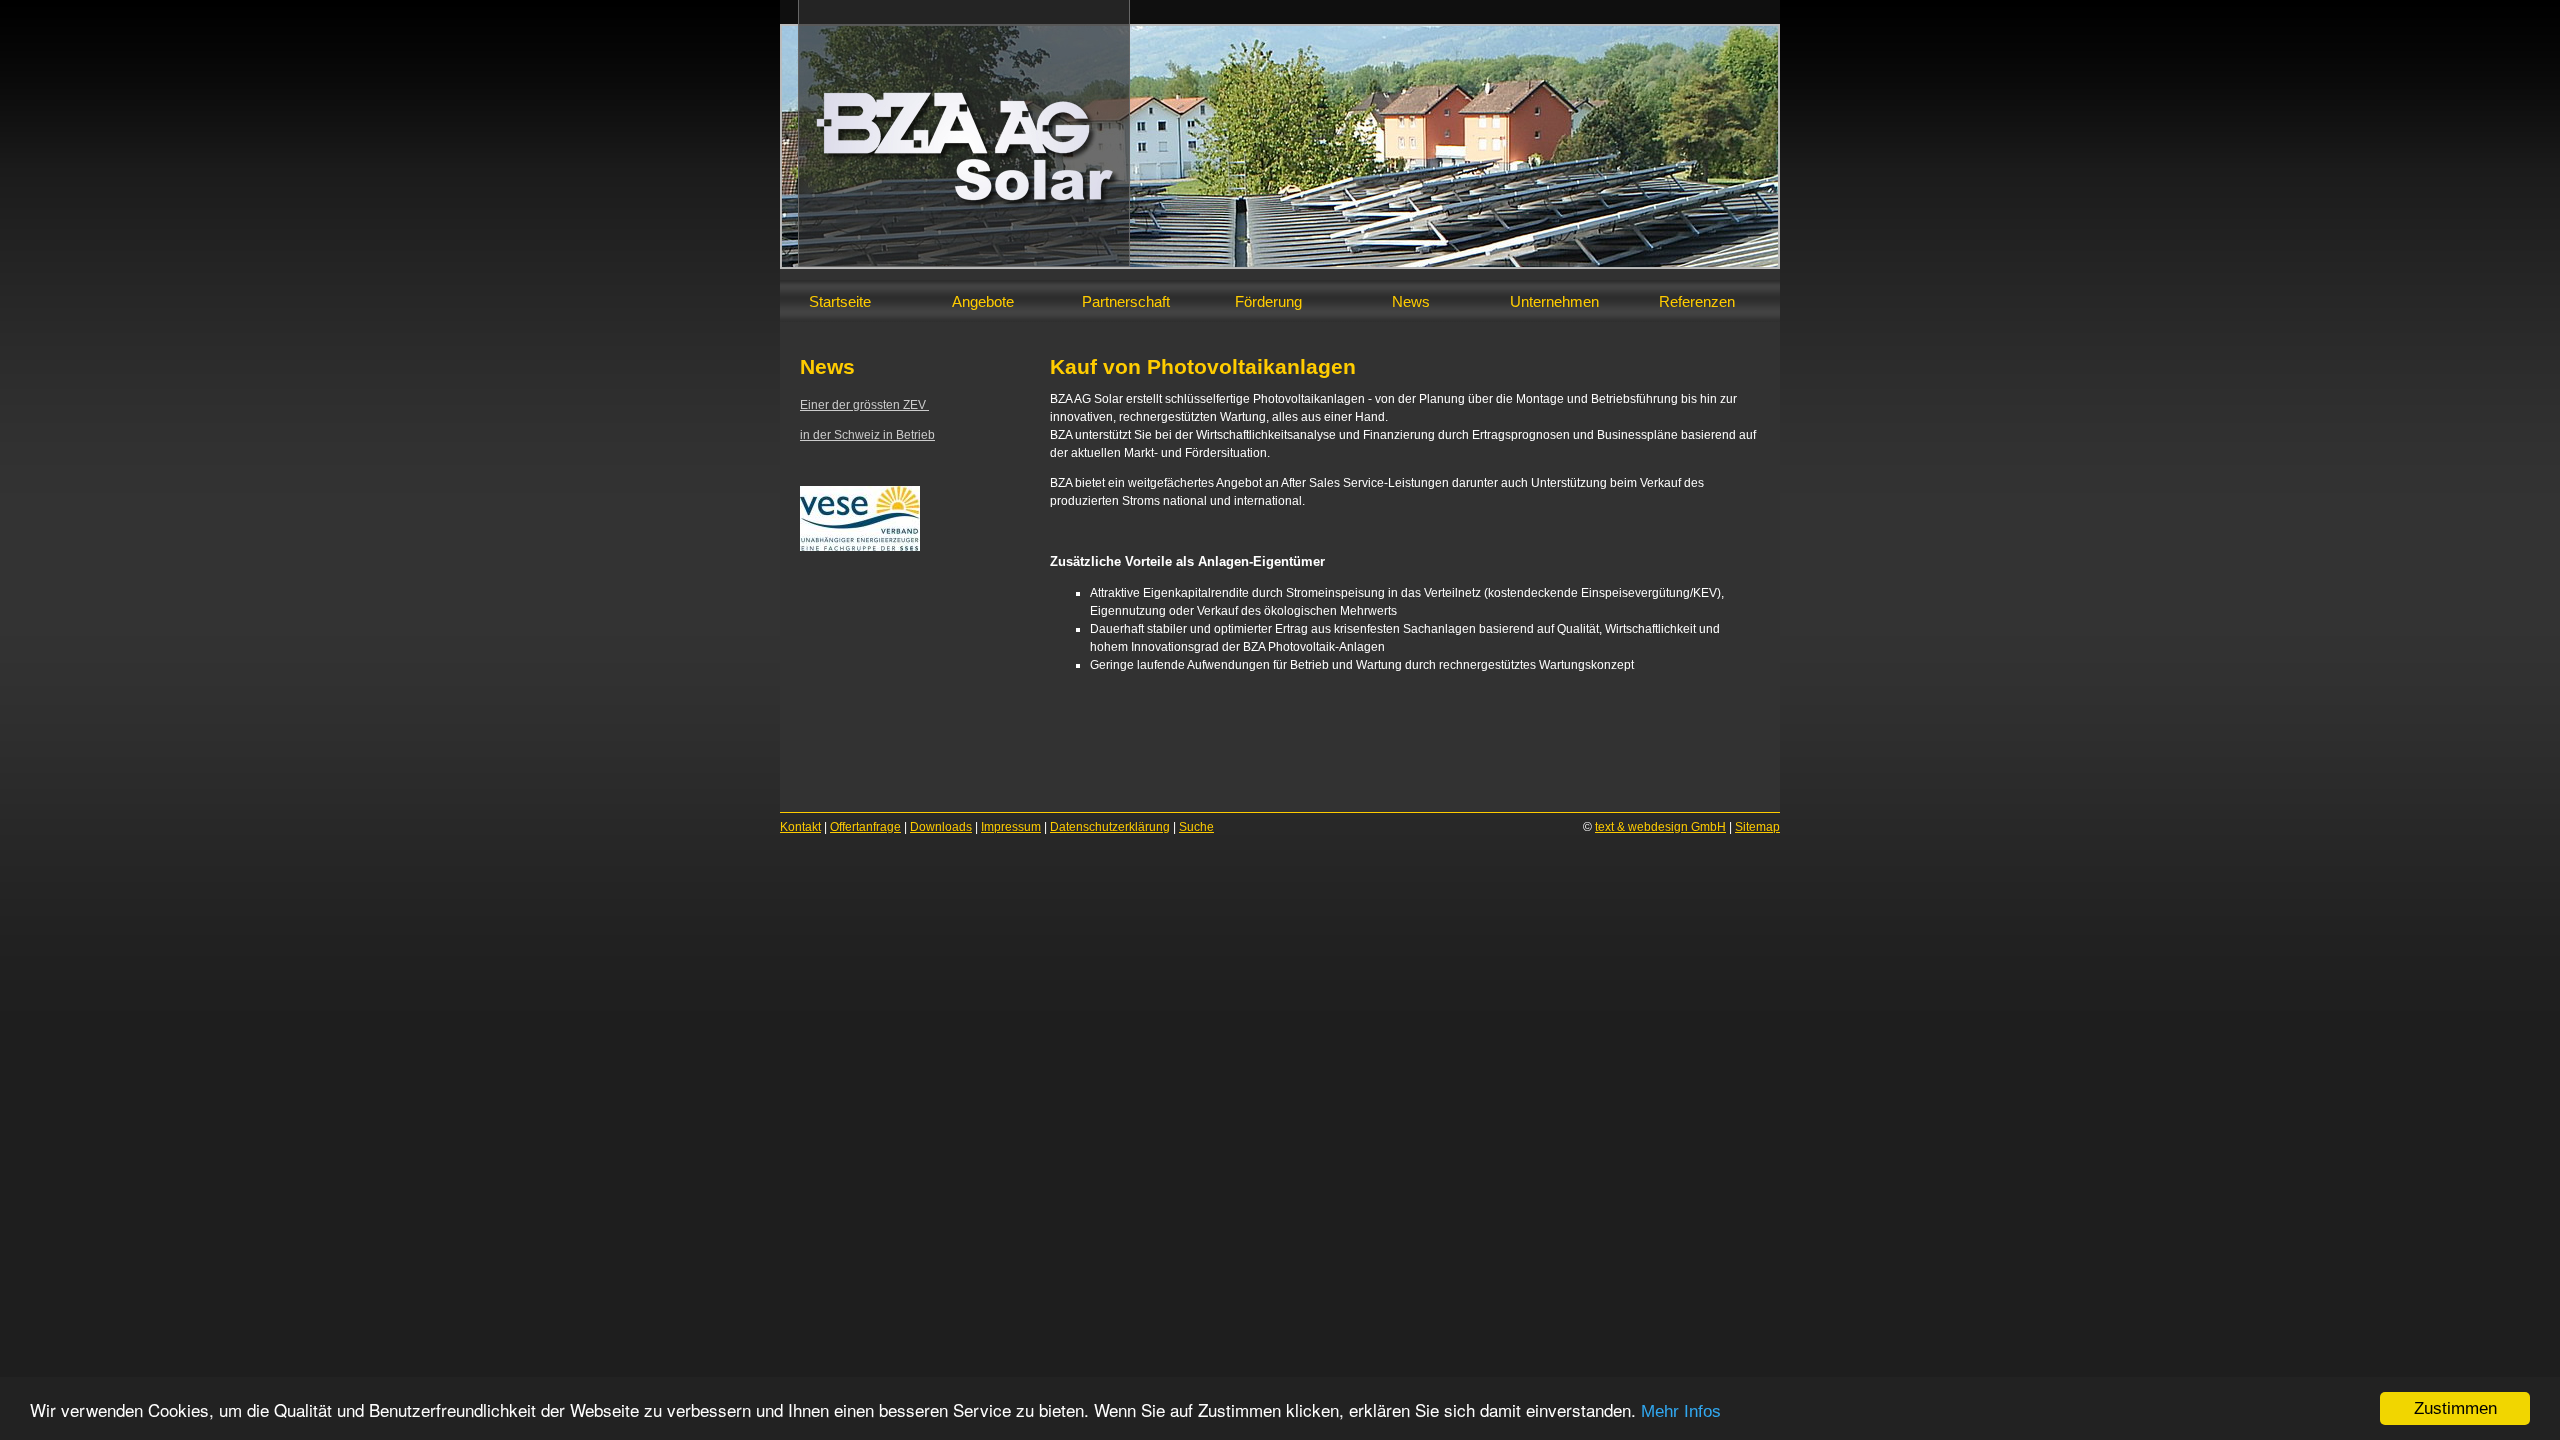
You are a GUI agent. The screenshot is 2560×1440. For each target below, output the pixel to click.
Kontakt (800, 827)
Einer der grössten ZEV (864, 405)
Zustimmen (2455, 1408)
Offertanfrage (865, 827)
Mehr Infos (1681, 1411)
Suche (1196, 827)
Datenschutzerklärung (1110, 827)
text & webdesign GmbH (1660, 827)
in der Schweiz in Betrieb (867, 435)
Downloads (941, 827)
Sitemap (1757, 827)
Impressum (1011, 827)
